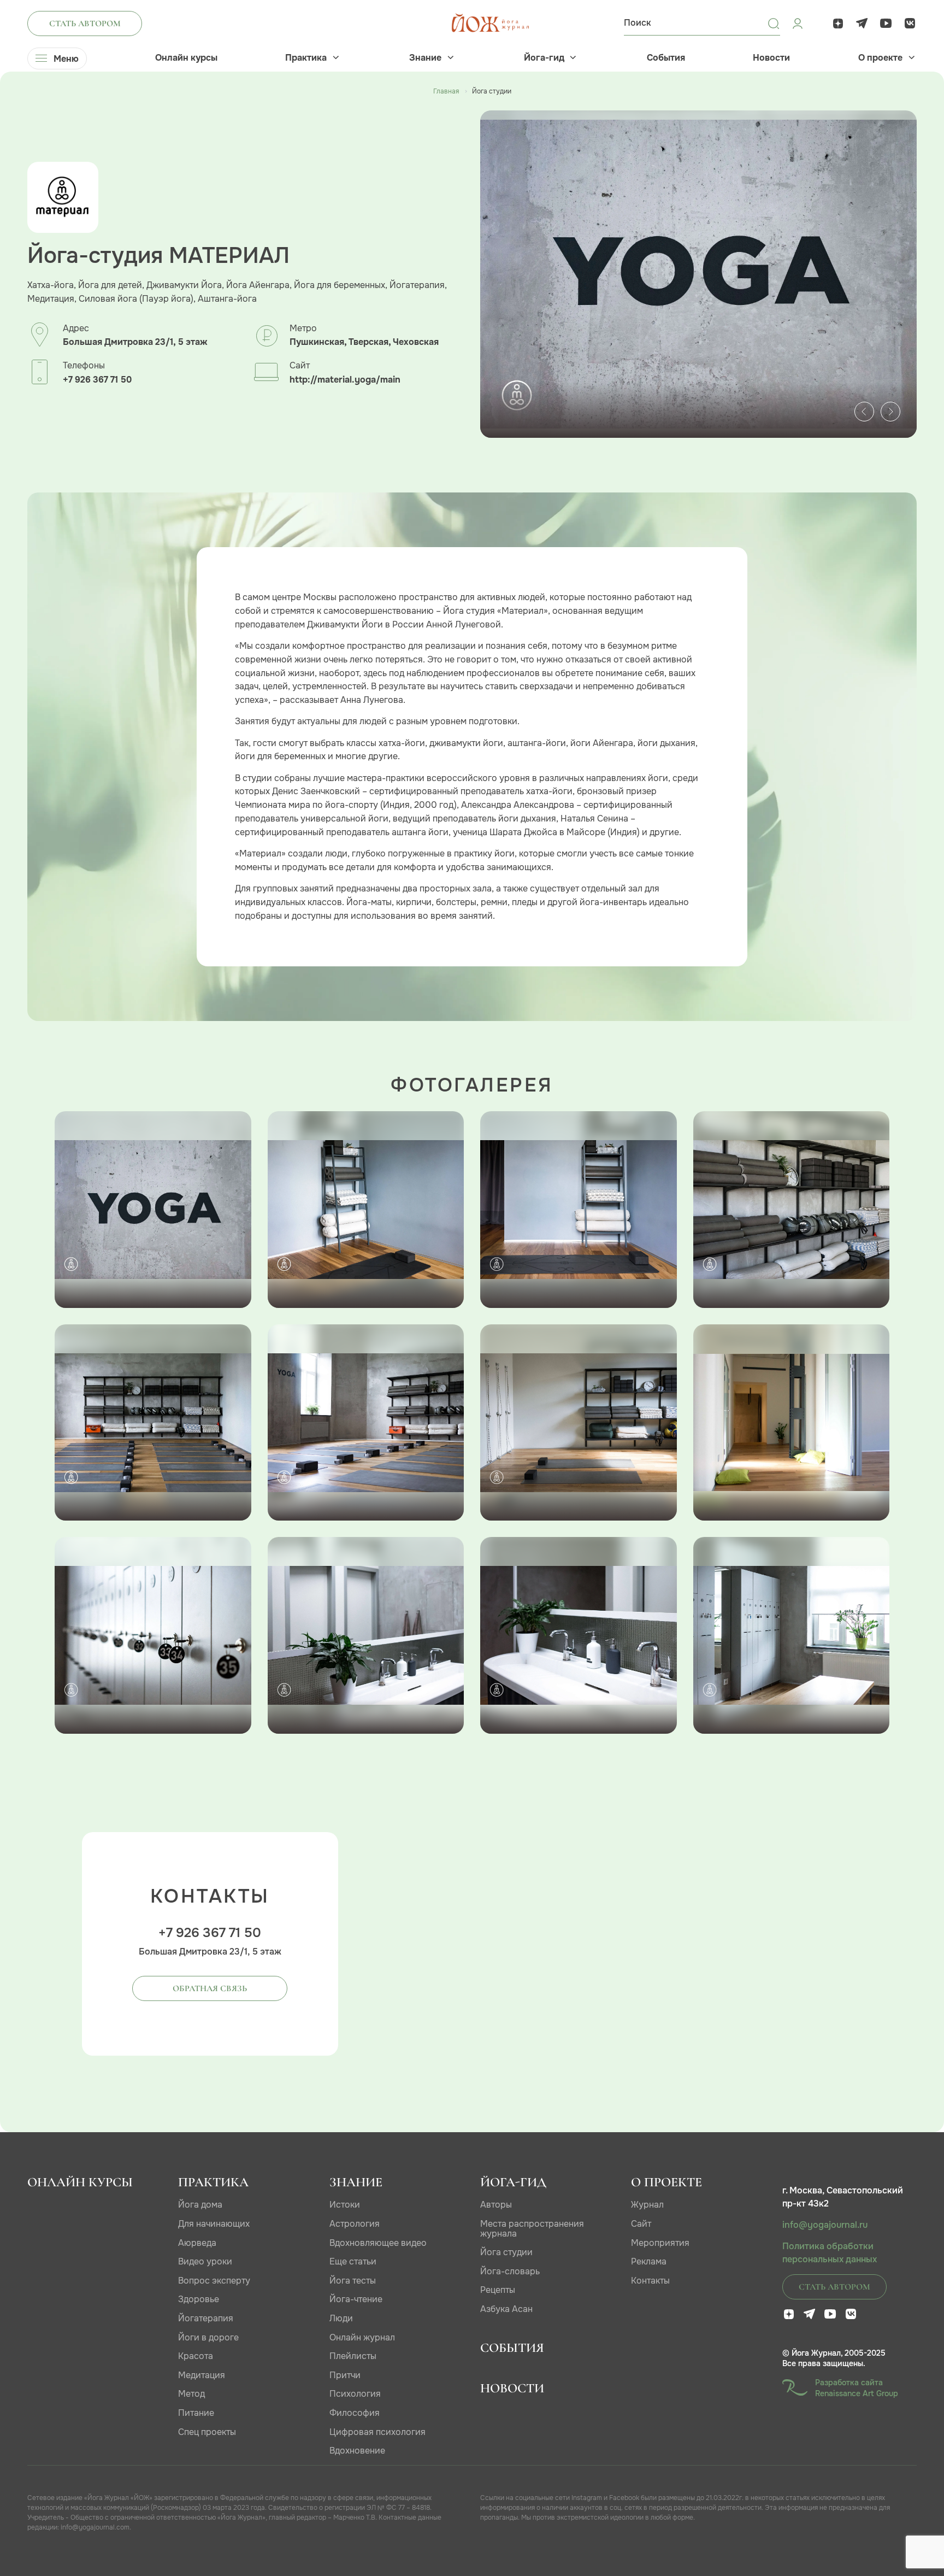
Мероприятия (660, 2243)
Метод (191, 2394)
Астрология (355, 2224)
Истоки (345, 2205)
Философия (355, 2413)
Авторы (496, 2205)
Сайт (641, 2224)
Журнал (647, 2205)
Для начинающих (214, 2224)
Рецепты (498, 2290)
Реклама (649, 2261)
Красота (196, 2356)
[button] (864, 412)
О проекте (880, 58)
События (666, 58)
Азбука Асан (506, 2309)
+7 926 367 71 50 (97, 380)
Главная (446, 91)
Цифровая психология (377, 2432)
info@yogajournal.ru (825, 2225)
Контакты (650, 2281)
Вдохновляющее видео (378, 2243)
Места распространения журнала (532, 2229)
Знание (425, 58)
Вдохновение (357, 2451)
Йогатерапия (206, 2318)
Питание (196, 2413)
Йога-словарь (510, 2271)
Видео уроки (205, 2261)
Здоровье (199, 2299)
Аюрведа (197, 2243)
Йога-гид (544, 58)
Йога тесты (353, 2281)
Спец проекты (207, 2432)
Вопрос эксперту (214, 2281)
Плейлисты (353, 2356)
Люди (341, 2318)
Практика (306, 58)
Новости (771, 58)
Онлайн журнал (362, 2337)
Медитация (202, 2375)
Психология (355, 2394)
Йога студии (506, 2252)
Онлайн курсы (186, 58)
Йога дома (200, 2205)
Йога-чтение (356, 2299)
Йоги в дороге (208, 2337)
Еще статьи (353, 2261)
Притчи (345, 2375)
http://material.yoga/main (345, 380)
